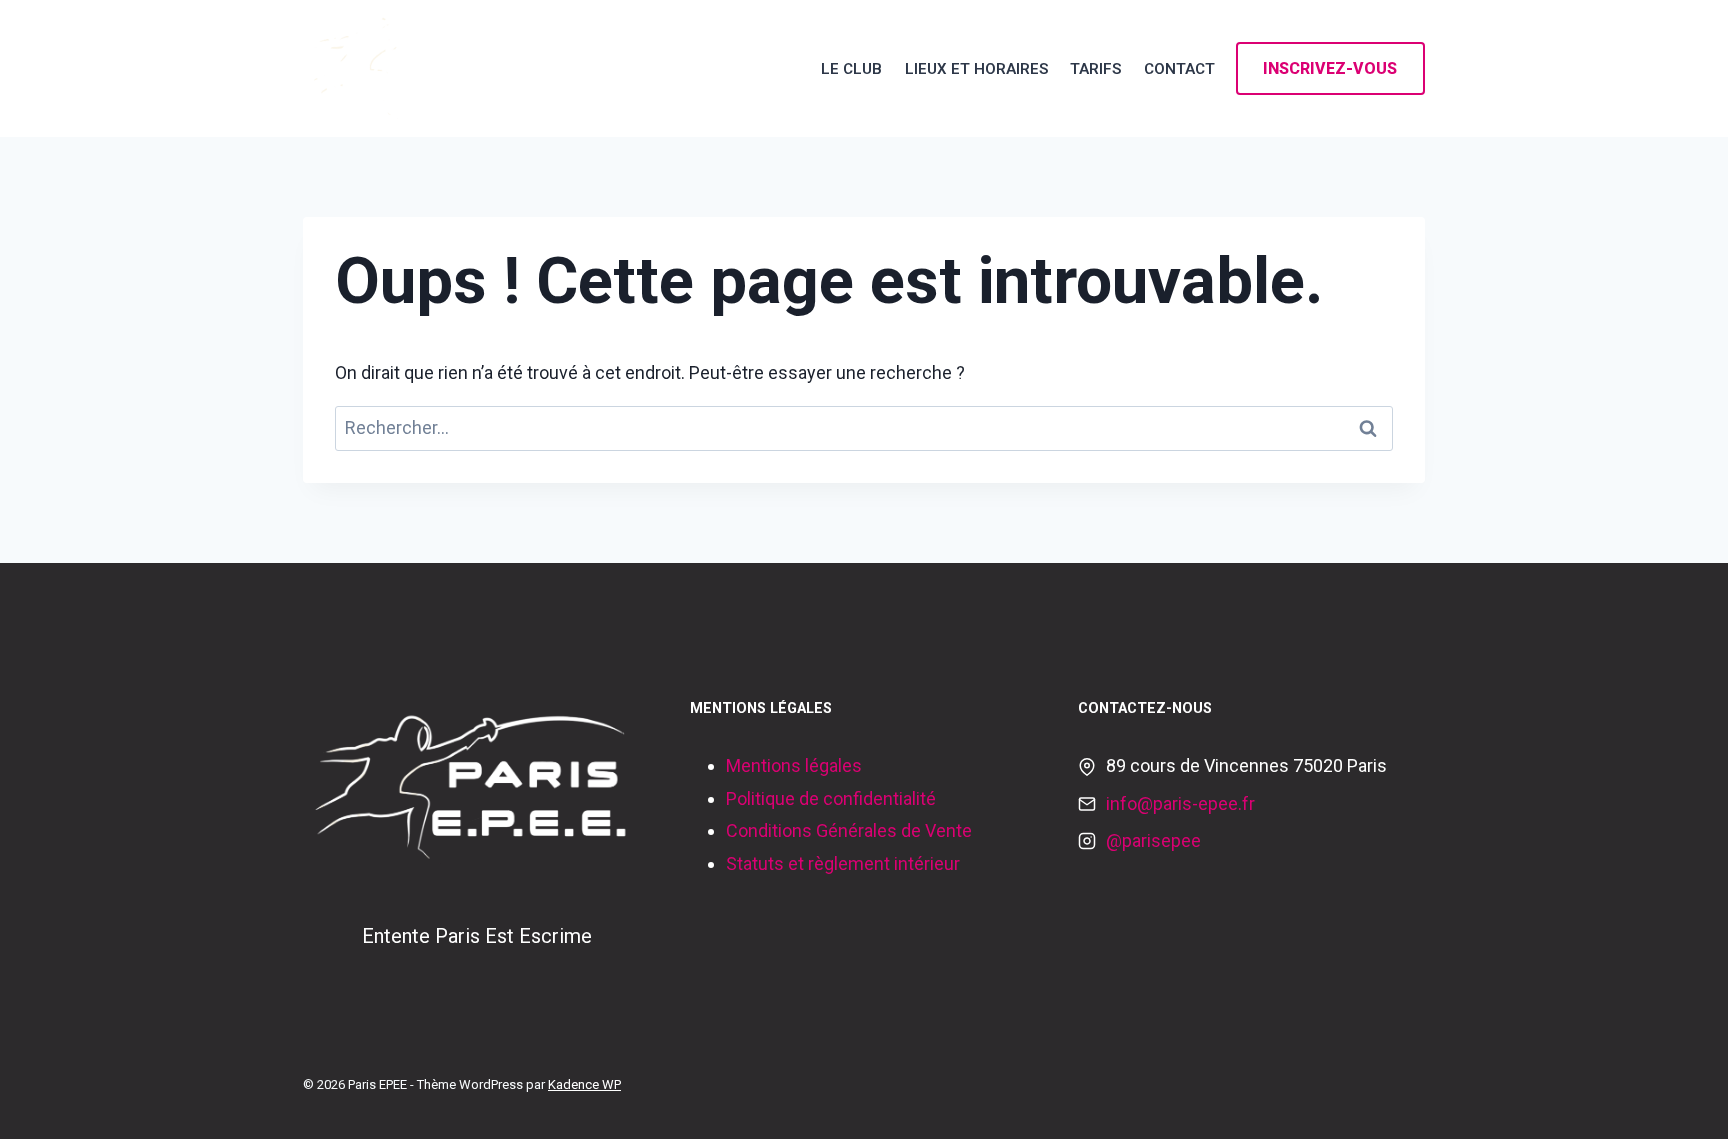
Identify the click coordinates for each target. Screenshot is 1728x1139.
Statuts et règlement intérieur (843, 863)
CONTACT (1179, 69)
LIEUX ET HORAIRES (976, 69)
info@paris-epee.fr (1180, 803)
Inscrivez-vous (1330, 68)
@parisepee (1153, 840)
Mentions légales (794, 765)
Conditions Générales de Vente (849, 830)
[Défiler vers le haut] (1682, 1103)
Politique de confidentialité (831, 798)
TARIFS (1095, 69)
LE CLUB (851, 69)
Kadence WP (584, 1084)
